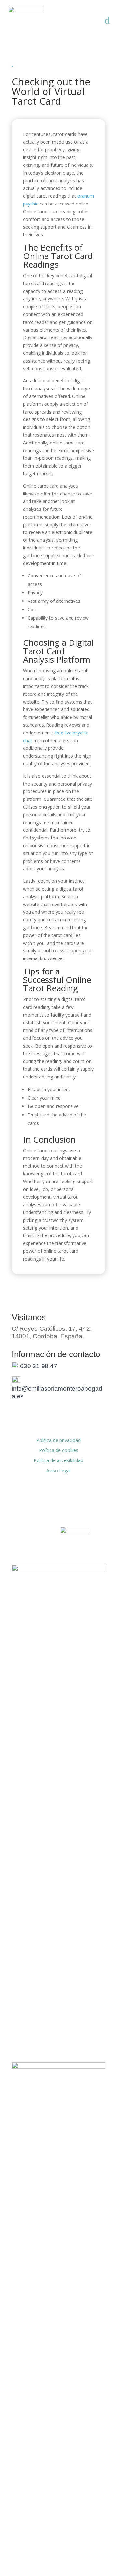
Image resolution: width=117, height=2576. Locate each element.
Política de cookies (59, 1450)
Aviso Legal (58, 1470)
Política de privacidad (58, 1440)
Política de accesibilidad (58, 1460)
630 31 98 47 (39, 1366)
